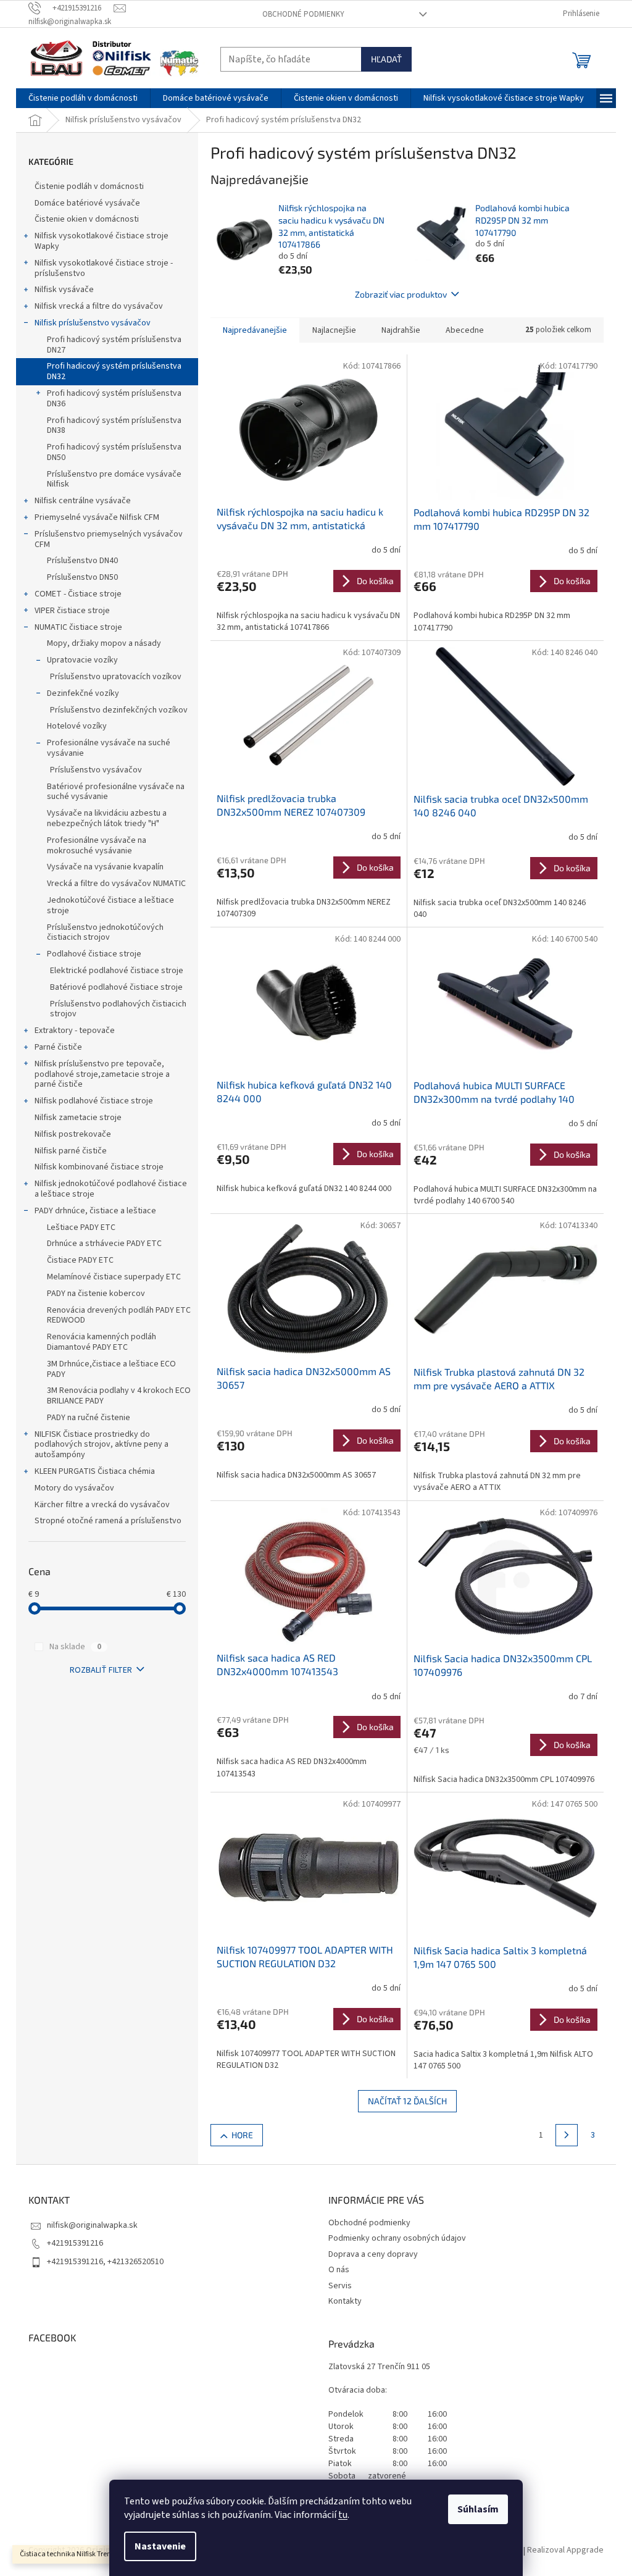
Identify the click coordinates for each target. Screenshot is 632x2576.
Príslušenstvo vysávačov (96, 770)
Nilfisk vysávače (64, 290)
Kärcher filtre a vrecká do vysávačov (102, 1505)
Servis (340, 2286)
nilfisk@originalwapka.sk (92, 2225)
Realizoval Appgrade (565, 2551)
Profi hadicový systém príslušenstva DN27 (114, 345)
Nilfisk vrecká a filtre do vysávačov (99, 306)
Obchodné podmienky (303, 14)
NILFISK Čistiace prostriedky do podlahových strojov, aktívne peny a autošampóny (102, 1445)
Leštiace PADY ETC (81, 1227)
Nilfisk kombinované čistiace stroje (99, 1167)
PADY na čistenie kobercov (96, 1294)
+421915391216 (75, 2243)
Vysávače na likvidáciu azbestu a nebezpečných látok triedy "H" (107, 818)
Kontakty (345, 2301)
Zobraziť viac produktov (401, 294)
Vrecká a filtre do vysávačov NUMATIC (116, 884)
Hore (242, 2135)
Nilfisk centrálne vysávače (83, 501)
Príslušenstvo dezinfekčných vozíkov (119, 710)
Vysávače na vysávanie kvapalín (105, 867)
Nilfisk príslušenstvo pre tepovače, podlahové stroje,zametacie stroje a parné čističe (102, 1074)
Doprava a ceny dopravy (373, 2254)
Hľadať (386, 59)
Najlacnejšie (334, 330)
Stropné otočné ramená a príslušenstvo (108, 1521)
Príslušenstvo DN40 (82, 561)
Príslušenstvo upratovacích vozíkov (116, 677)
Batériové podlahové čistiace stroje (116, 987)
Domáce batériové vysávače (87, 203)
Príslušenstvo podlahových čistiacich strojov (118, 1009)
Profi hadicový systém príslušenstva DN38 (114, 426)
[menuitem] (83, 98)
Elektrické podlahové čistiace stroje (117, 971)
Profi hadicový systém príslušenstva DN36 (114, 399)
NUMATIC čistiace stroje (78, 627)
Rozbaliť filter (101, 1670)
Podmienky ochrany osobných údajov (397, 2238)
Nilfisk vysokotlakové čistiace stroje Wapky (102, 241)
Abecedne (465, 330)
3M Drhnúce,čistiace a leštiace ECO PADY (111, 1369)
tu (343, 2515)
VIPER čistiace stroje (72, 611)
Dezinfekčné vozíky (83, 693)
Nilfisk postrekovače (73, 1134)
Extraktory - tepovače (75, 1031)
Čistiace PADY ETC (80, 1260)
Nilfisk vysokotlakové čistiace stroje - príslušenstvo (104, 268)
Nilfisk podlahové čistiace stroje (94, 1101)
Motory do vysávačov (74, 1488)
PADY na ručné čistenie (89, 1418)
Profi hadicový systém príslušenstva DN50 (114, 452)
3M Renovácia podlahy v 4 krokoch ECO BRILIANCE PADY (119, 1396)
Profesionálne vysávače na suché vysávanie (109, 748)
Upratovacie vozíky (82, 660)
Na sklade (75, 1647)
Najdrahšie (401, 330)
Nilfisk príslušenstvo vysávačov (93, 323)
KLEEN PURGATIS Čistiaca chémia (95, 1471)
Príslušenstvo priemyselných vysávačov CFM (109, 539)
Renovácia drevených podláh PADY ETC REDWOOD (119, 1315)
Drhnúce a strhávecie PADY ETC (104, 1244)
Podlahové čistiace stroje (94, 954)
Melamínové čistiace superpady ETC (114, 1277)
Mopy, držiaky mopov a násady (104, 643)
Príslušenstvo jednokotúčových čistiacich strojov (105, 933)
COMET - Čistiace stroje (78, 594)
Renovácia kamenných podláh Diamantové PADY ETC (102, 1342)
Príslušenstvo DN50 (82, 577)
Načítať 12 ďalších (407, 2101)
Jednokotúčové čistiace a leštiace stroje (110, 905)
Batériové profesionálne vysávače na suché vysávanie (116, 792)
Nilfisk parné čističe (71, 1151)
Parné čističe (58, 1047)
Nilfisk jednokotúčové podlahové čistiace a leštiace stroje (111, 1189)
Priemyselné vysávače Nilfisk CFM (97, 517)
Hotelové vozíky (77, 726)
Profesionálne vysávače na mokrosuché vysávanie (97, 846)
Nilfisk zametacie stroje (78, 1118)
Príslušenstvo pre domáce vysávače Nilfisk (114, 479)
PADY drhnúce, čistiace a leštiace (95, 1211)
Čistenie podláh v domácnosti (89, 186)
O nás (339, 2270)
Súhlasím (478, 2509)
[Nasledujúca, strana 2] (567, 2135)
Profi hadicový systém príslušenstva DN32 (114, 371)
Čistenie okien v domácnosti (87, 219)
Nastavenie (160, 2546)
